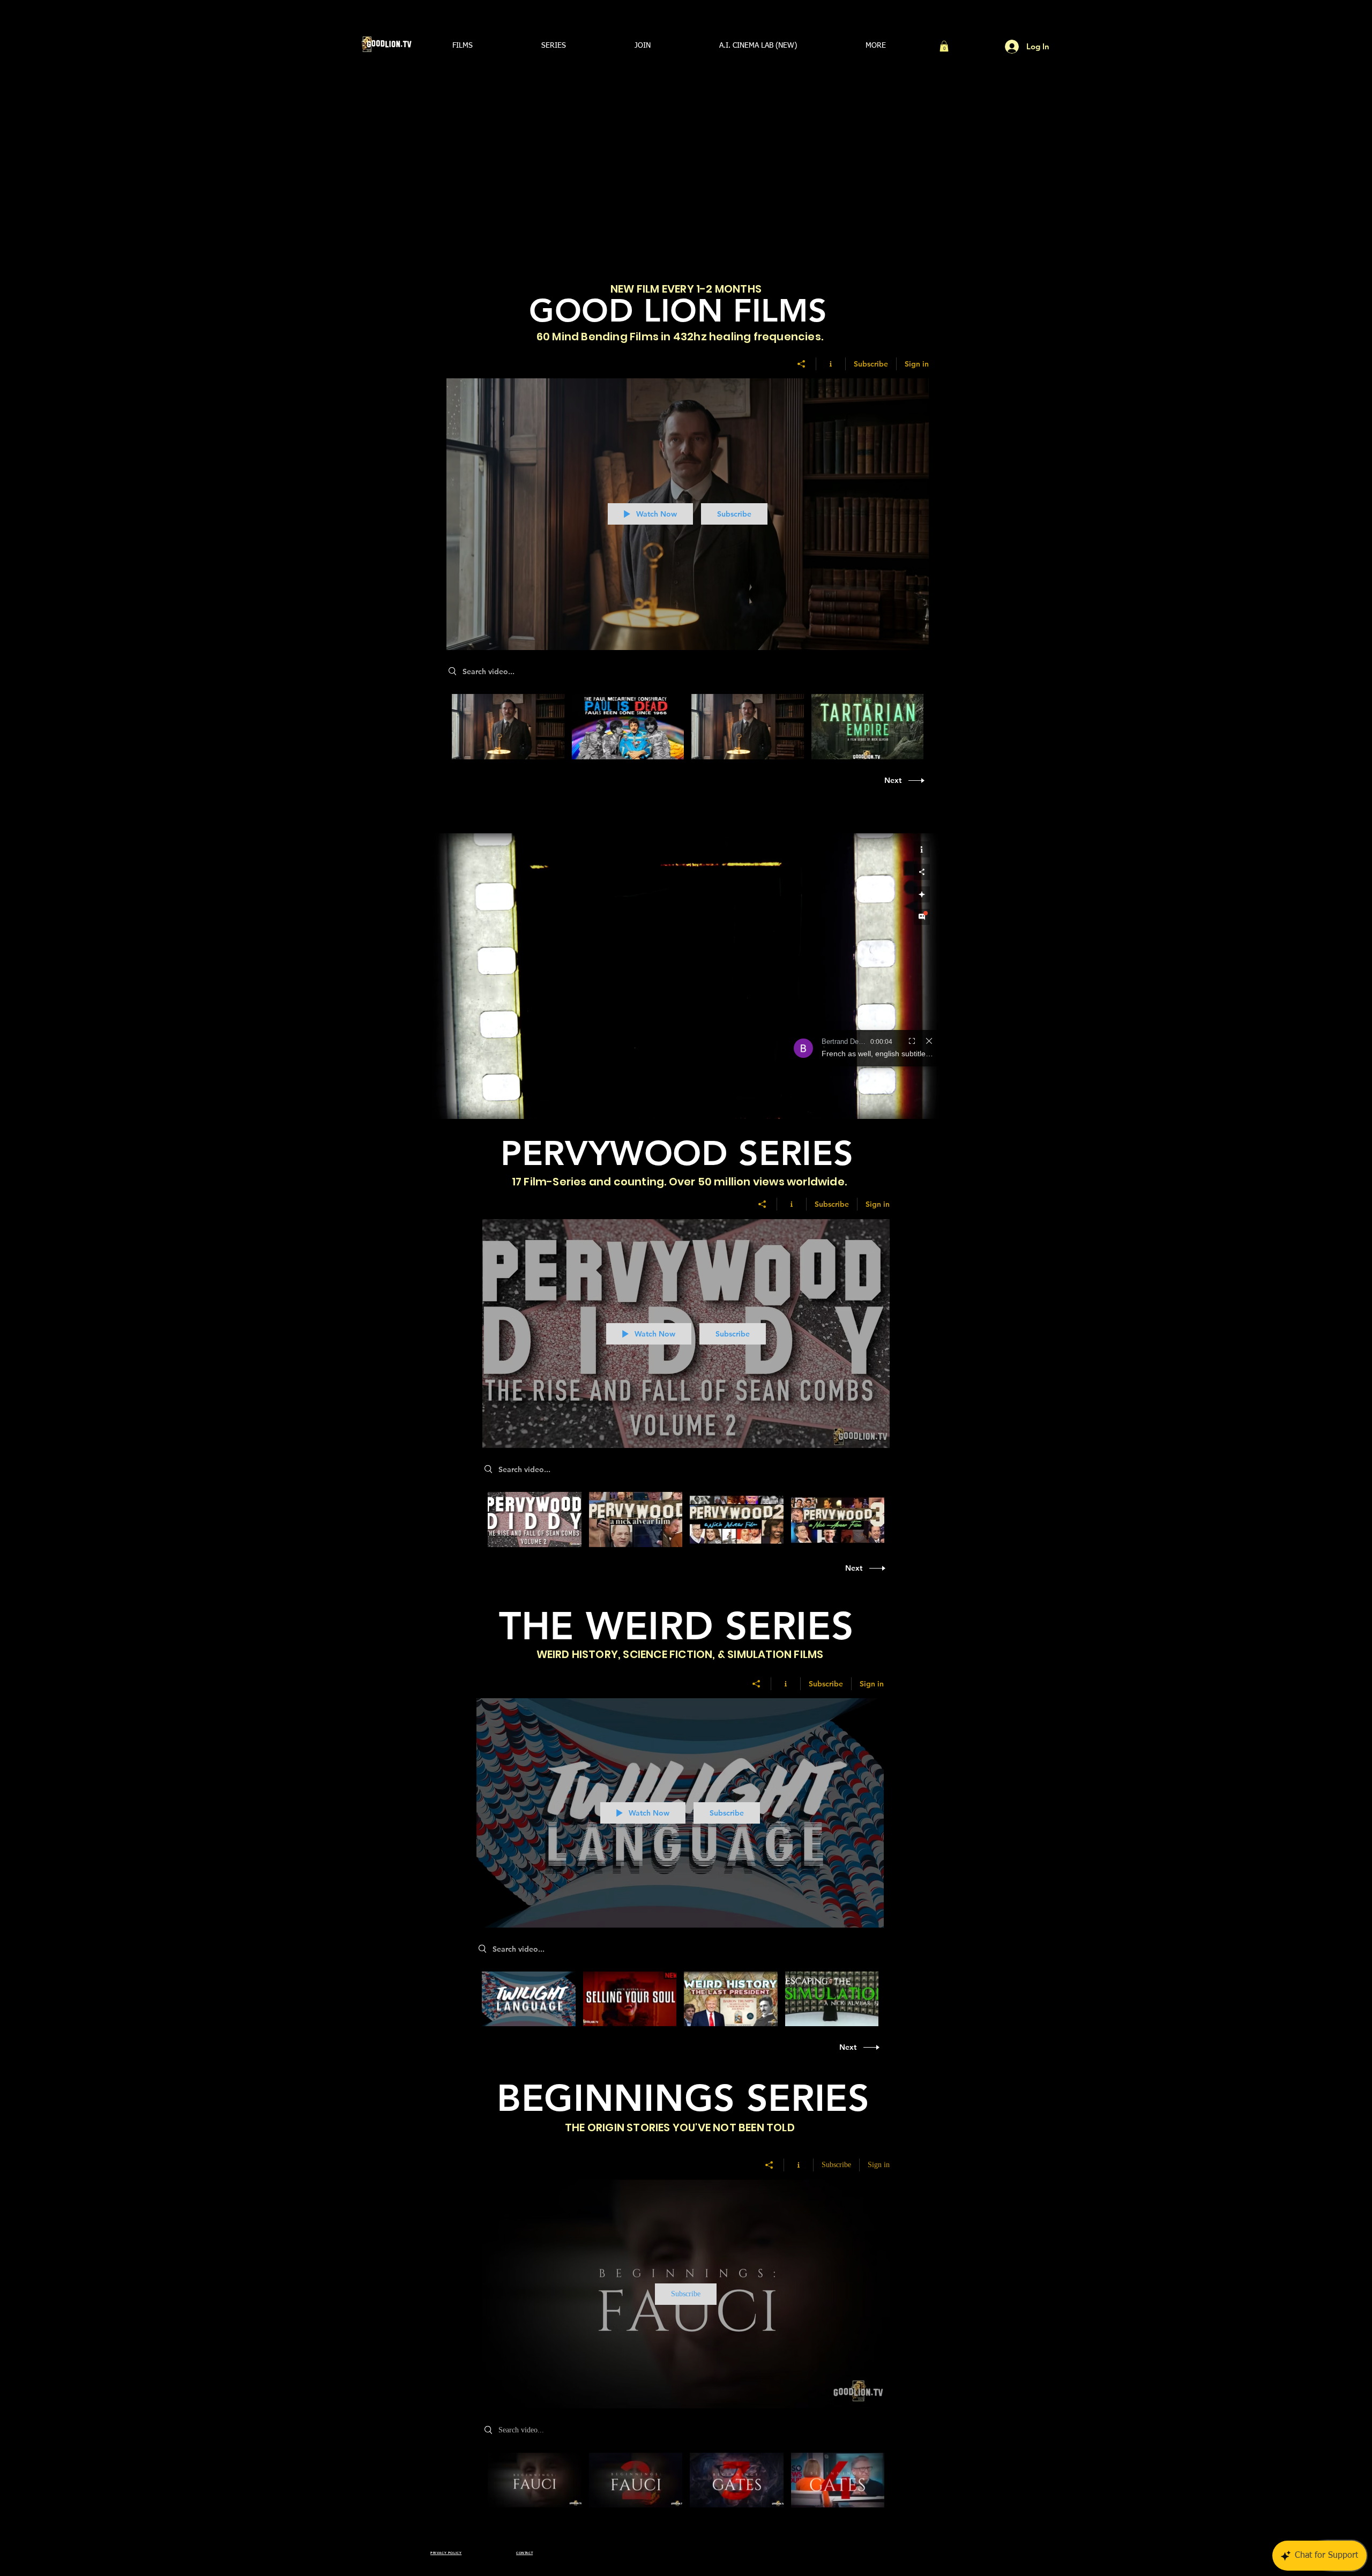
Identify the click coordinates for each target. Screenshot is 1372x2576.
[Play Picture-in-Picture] (907, 1104)
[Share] (801, 364)
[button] (463, 46)
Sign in (917, 364)
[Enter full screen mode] (925, 1104)
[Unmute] (464, 1104)
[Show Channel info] (831, 364)
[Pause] (446, 1104)
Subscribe (871, 364)
